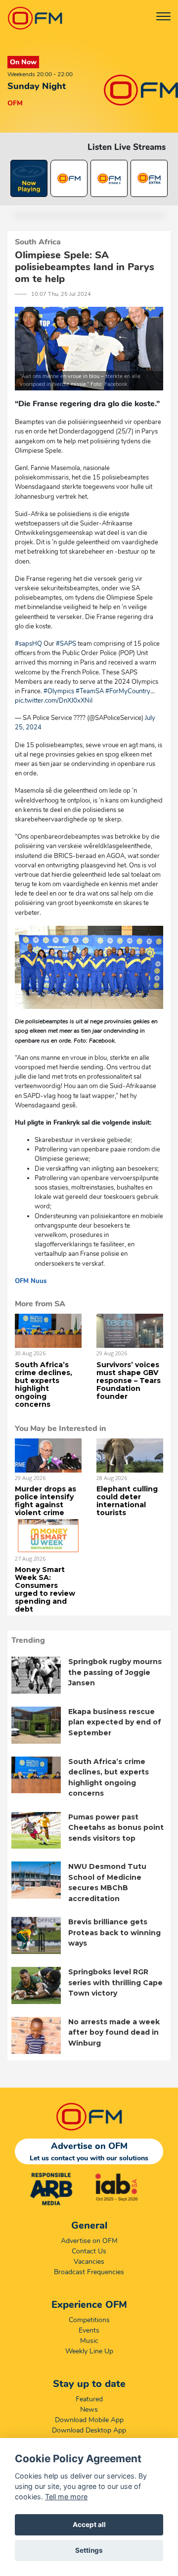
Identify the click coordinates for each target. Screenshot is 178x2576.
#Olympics (59, 691)
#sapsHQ (28, 644)
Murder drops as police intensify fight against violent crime (45, 1501)
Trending (28, 1640)
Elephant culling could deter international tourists (127, 1501)
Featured (89, 2399)
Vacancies (89, 2262)
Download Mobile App (89, 2420)
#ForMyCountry (128, 691)
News (89, 2409)
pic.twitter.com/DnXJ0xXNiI (54, 701)
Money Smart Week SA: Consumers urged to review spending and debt (45, 1589)
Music (89, 2341)
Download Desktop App (89, 2430)
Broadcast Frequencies (89, 2272)
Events (89, 2330)
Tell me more (66, 2497)
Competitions (89, 2320)
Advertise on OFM (89, 2241)
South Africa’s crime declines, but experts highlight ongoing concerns (44, 1384)
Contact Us (89, 2251)
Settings (89, 2550)
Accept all (89, 2525)
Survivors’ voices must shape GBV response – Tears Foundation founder (129, 1381)
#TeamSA (90, 691)
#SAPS (66, 644)
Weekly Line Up (89, 2351)
